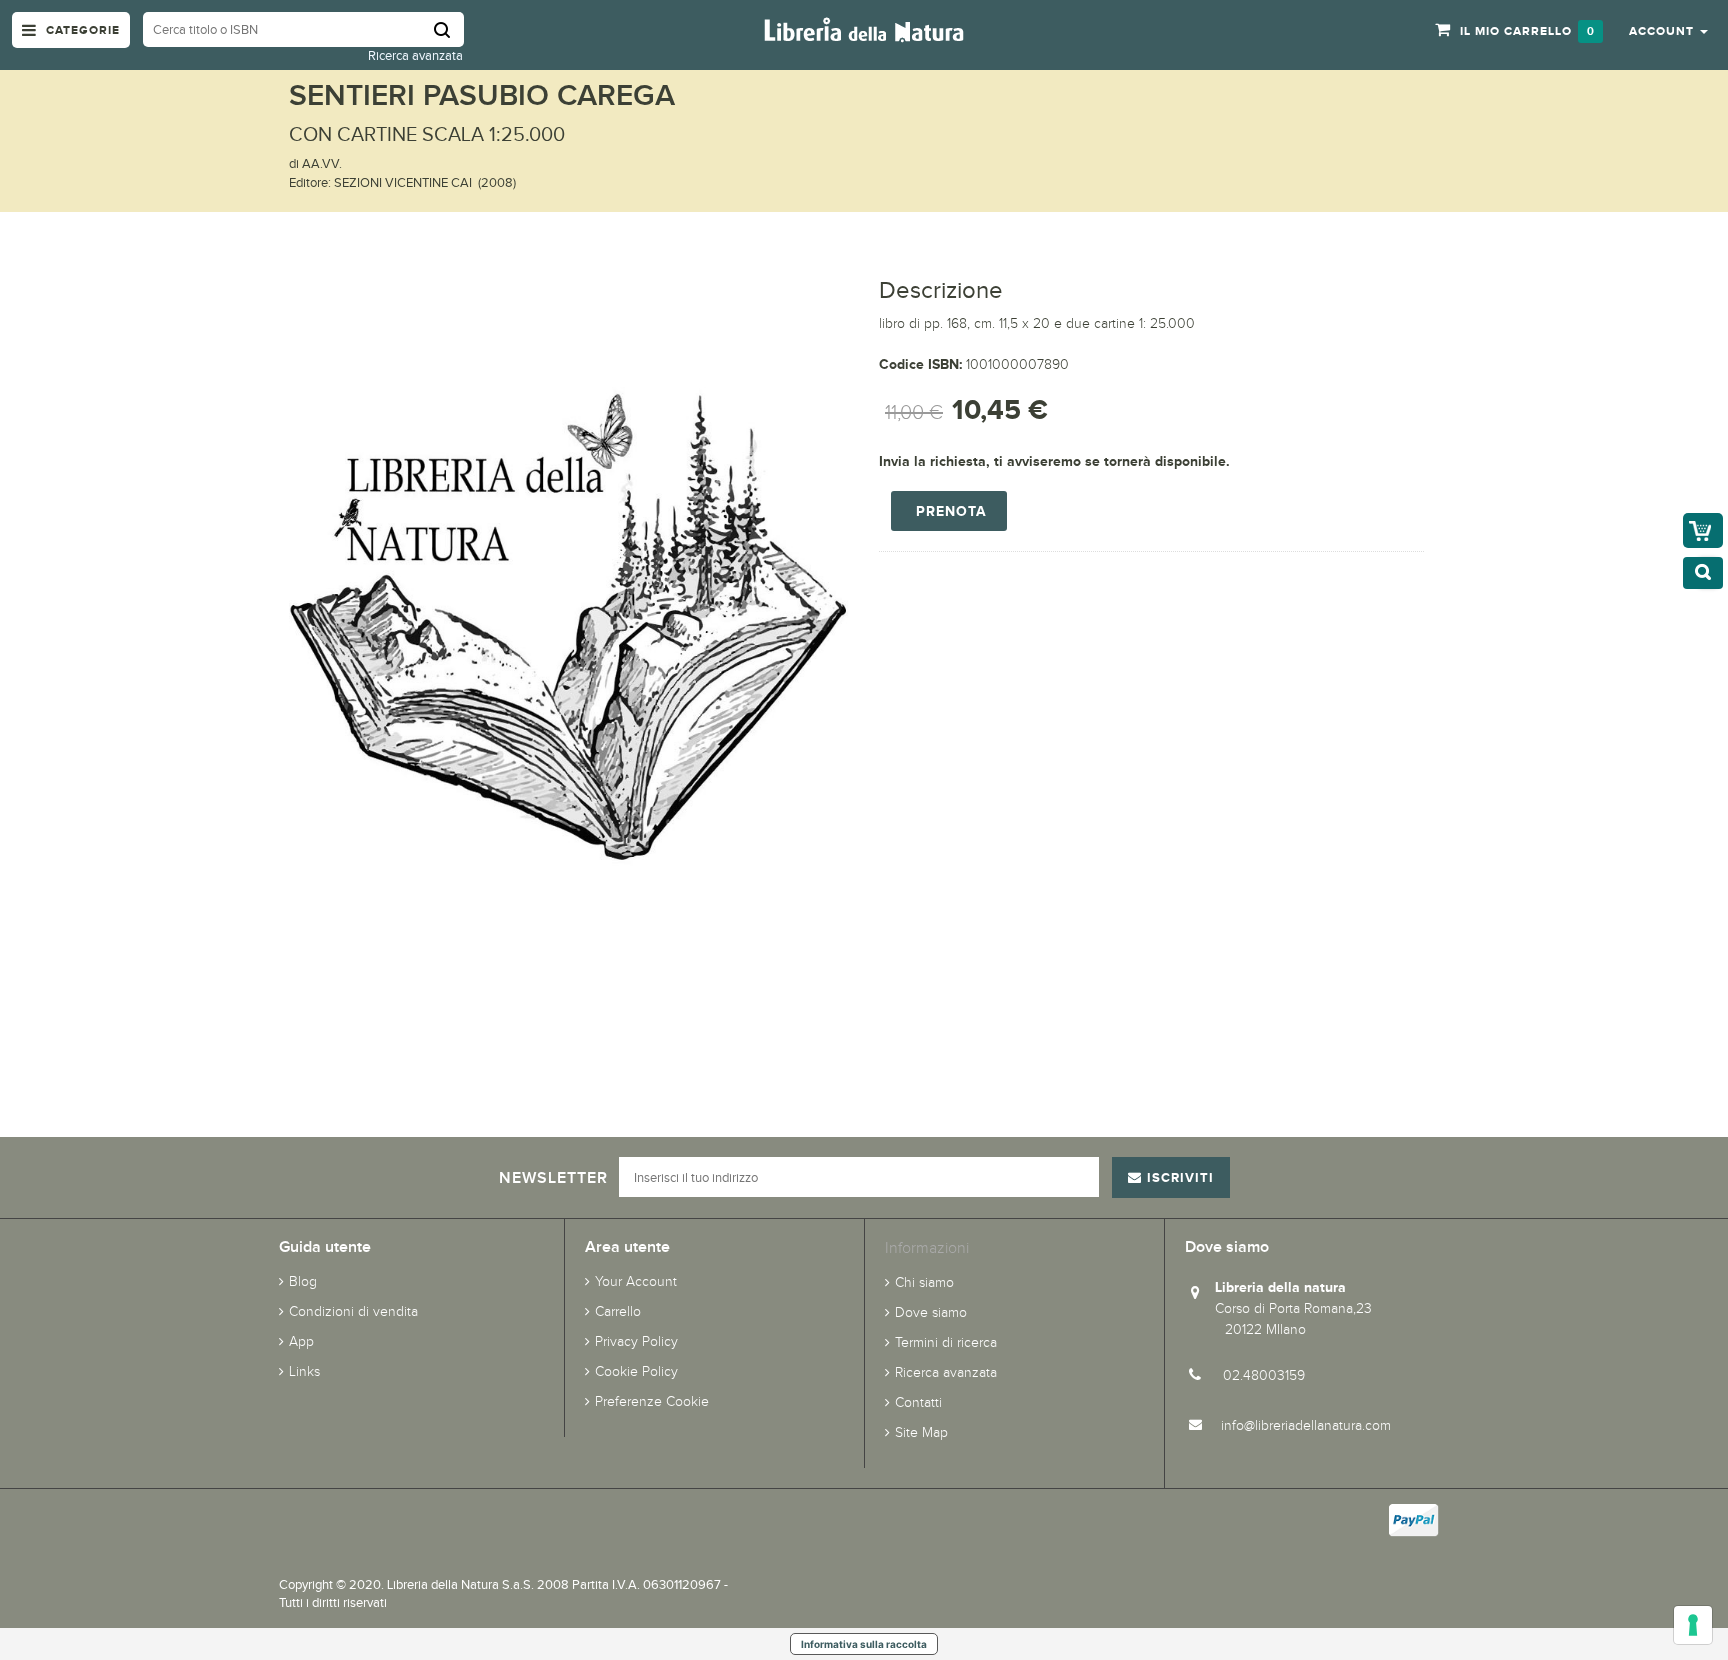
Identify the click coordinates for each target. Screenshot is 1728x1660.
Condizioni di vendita (353, 1311)
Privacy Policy (636, 1341)
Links (304, 1371)
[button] (1668, 30)
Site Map (921, 1432)
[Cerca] (449, 29)
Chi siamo (924, 1282)
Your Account (636, 1281)
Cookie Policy (636, 1371)
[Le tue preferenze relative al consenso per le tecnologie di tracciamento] (1693, 1625)
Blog (303, 1281)
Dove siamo (931, 1312)
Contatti (918, 1402)
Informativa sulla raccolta (864, 1644)
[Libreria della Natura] (864, 28)
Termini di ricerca (946, 1342)
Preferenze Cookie (652, 1401)
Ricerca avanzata (415, 55)
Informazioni (927, 1247)
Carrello (618, 1311)
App (301, 1341)
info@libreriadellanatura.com (1306, 1425)
